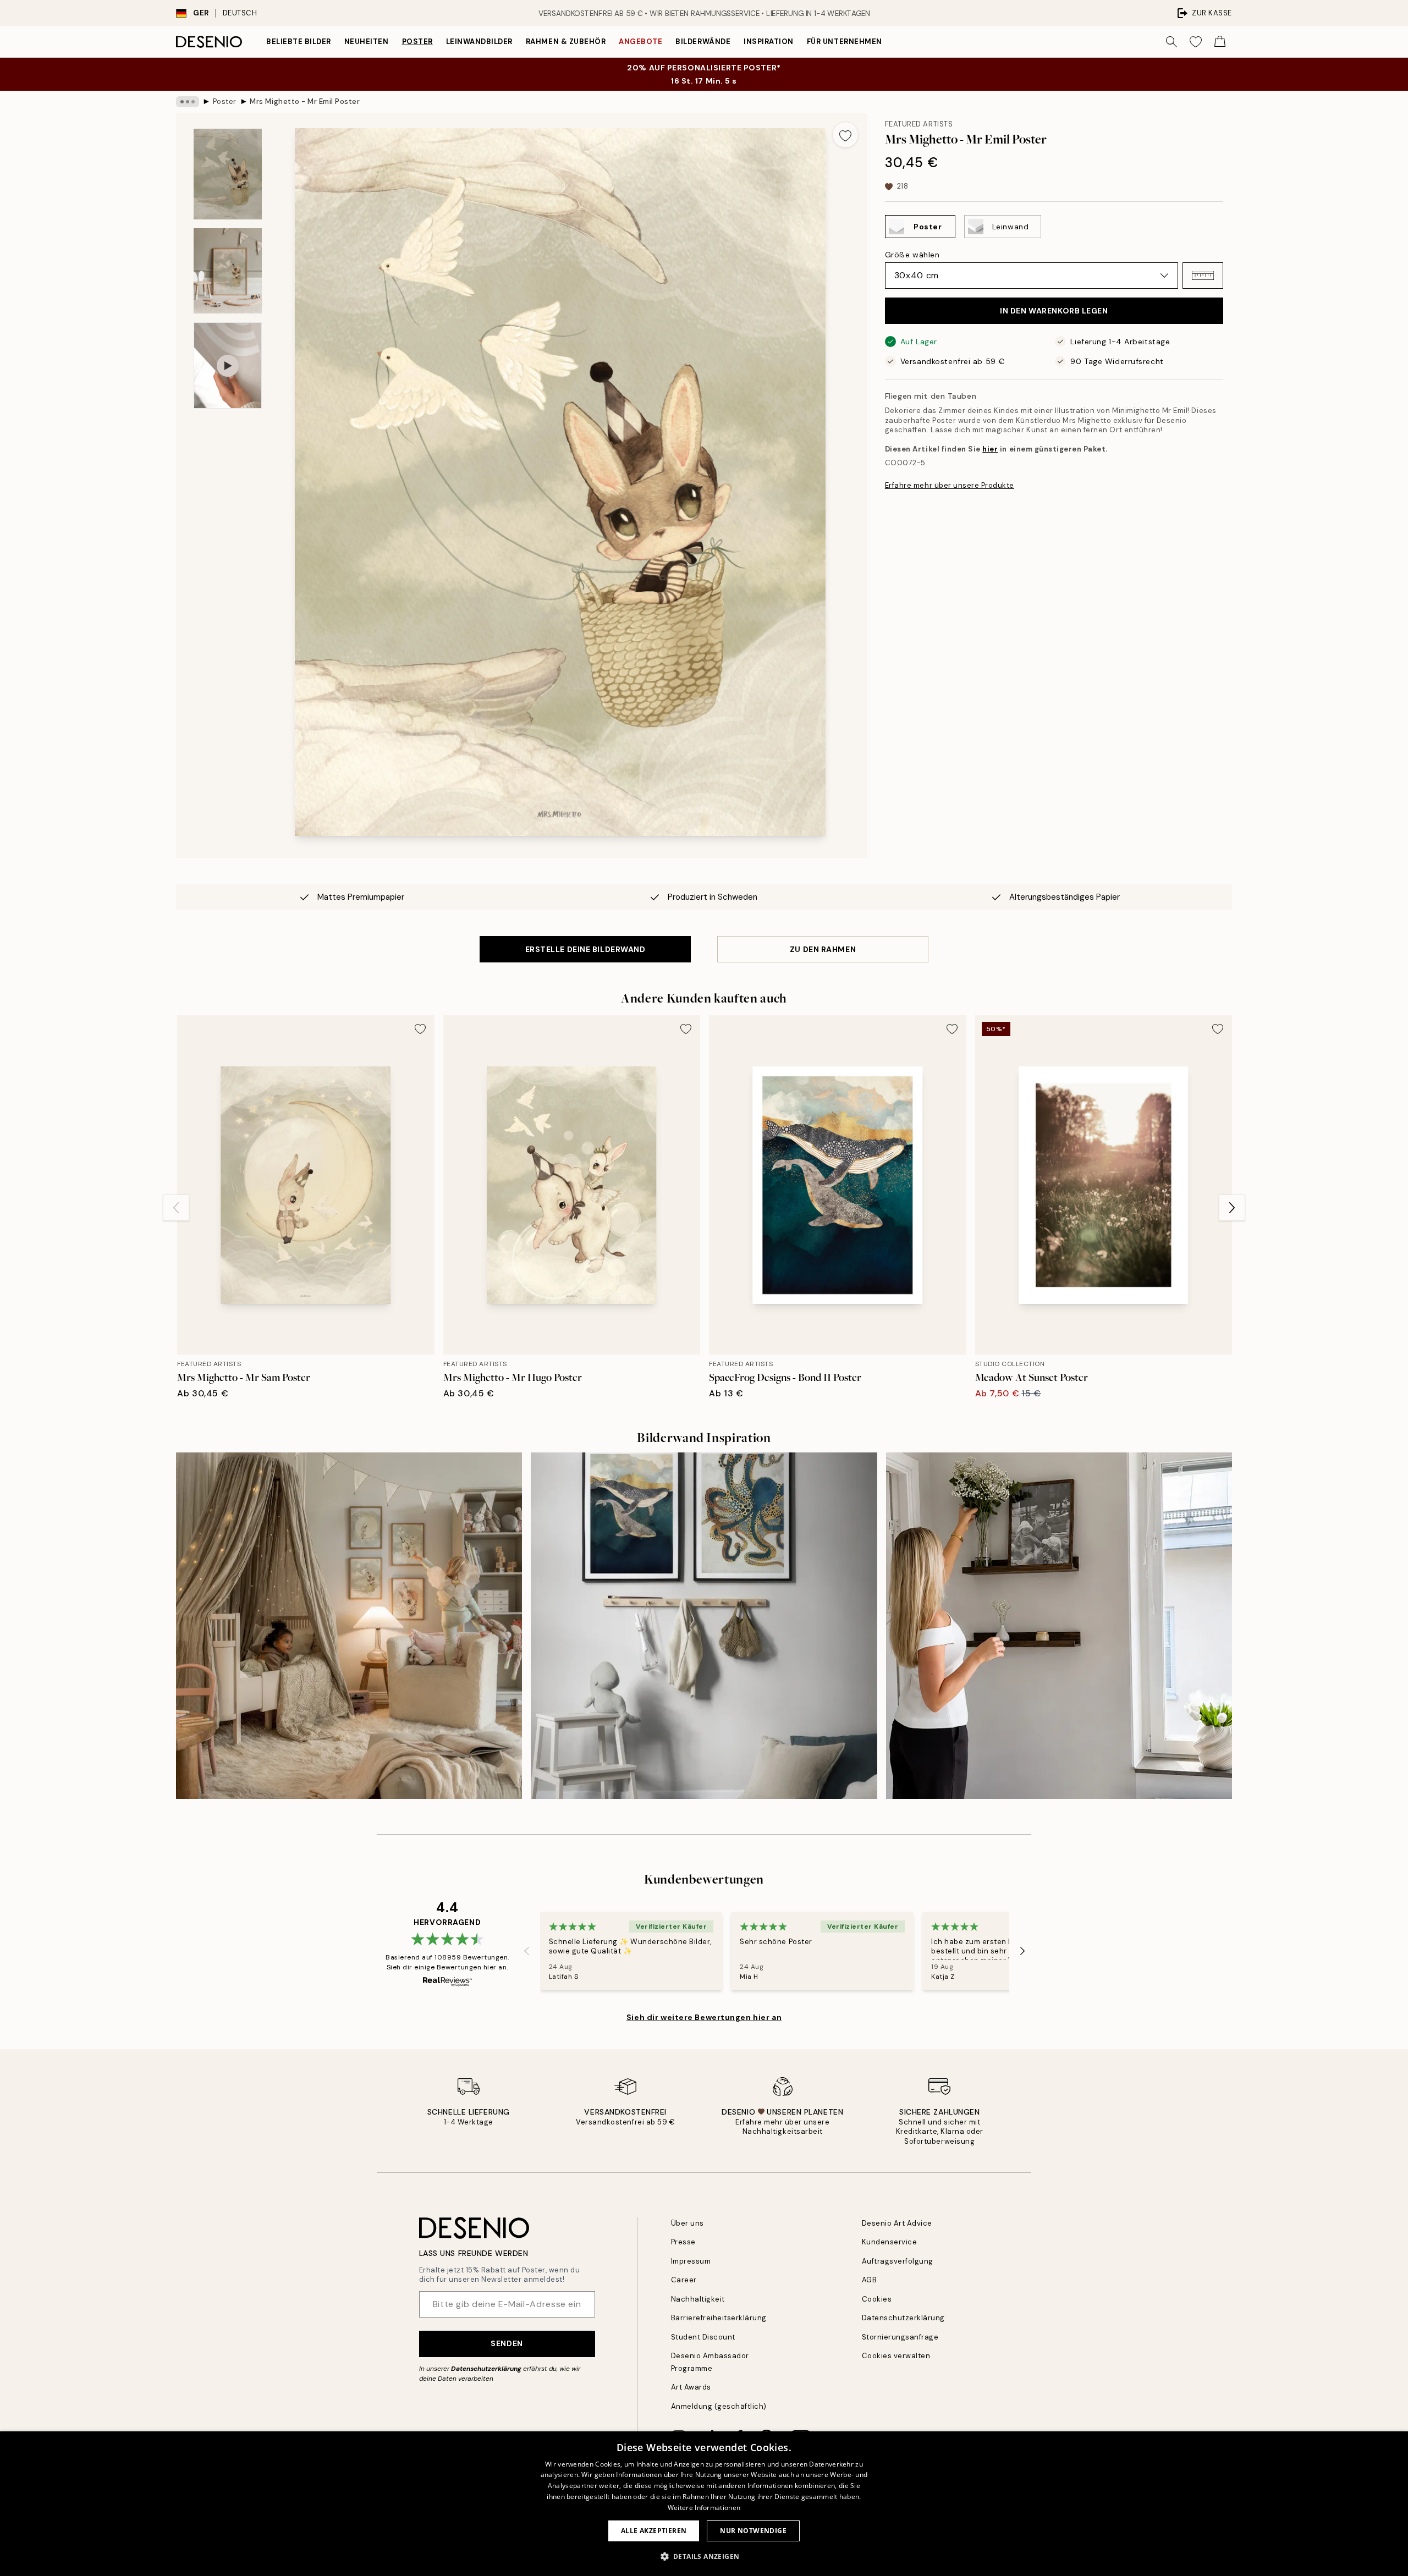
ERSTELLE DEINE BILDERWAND (585, 949)
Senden (507, 2343)
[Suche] (1171, 42)
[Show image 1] (228, 174)
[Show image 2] (228, 271)
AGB (870, 2280)
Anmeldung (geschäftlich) (719, 2406)
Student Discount (703, 2337)
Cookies (877, 2299)
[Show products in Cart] (1220, 42)
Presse (683, 2242)
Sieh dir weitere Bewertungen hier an (704, 2017)
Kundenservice (890, 2242)
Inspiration (769, 42)
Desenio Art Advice (897, 2223)
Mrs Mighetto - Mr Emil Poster (305, 101)
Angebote (640, 42)
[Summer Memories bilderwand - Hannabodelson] (1059, 1625)
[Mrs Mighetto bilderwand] (349, 1625)
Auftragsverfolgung (898, 2261)
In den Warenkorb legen (1054, 311)
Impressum (691, 2261)
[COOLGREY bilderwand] (704, 1625)
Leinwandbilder (479, 42)
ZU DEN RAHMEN (823, 949)
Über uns (687, 2223)
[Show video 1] (228, 365)
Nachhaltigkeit (698, 2299)
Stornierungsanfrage (900, 2337)
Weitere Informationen (704, 2508)
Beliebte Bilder (299, 42)
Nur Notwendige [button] (753, 2531)
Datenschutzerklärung (486, 2369)
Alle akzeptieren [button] (654, 2531)
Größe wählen (912, 255)
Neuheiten (367, 42)
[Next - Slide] (1232, 1208)
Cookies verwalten (896, 2356)
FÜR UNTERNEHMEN (845, 42)
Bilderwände (703, 42)
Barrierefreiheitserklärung (719, 2318)
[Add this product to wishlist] (845, 135)
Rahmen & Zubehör (566, 42)
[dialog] (704, 2504)
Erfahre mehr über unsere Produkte (950, 485)
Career (684, 2280)
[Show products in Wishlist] (1196, 42)
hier (990, 449)
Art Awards (691, 2387)
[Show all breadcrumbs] (188, 102)
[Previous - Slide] (176, 1208)
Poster (417, 42)
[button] (1203, 276)
